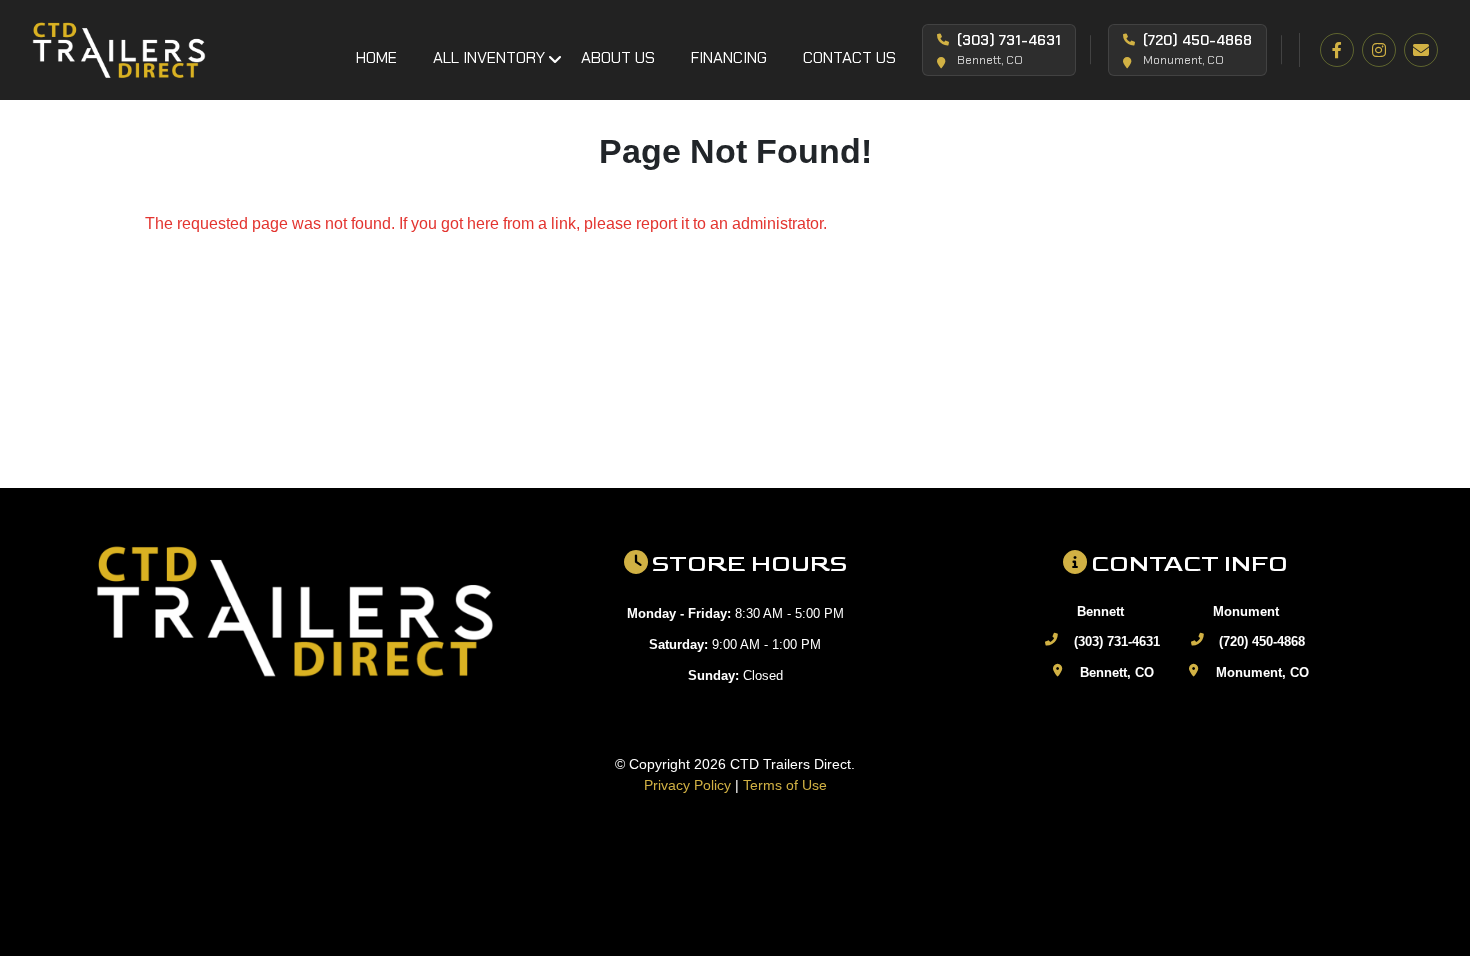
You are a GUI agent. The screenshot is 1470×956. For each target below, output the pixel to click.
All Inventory (489, 57)
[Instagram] (1379, 50)
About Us (618, 57)
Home (376, 57)
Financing (729, 57)
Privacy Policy (687, 785)
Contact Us (849, 57)
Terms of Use (785, 785)
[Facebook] (1337, 50)
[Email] (1421, 50)
